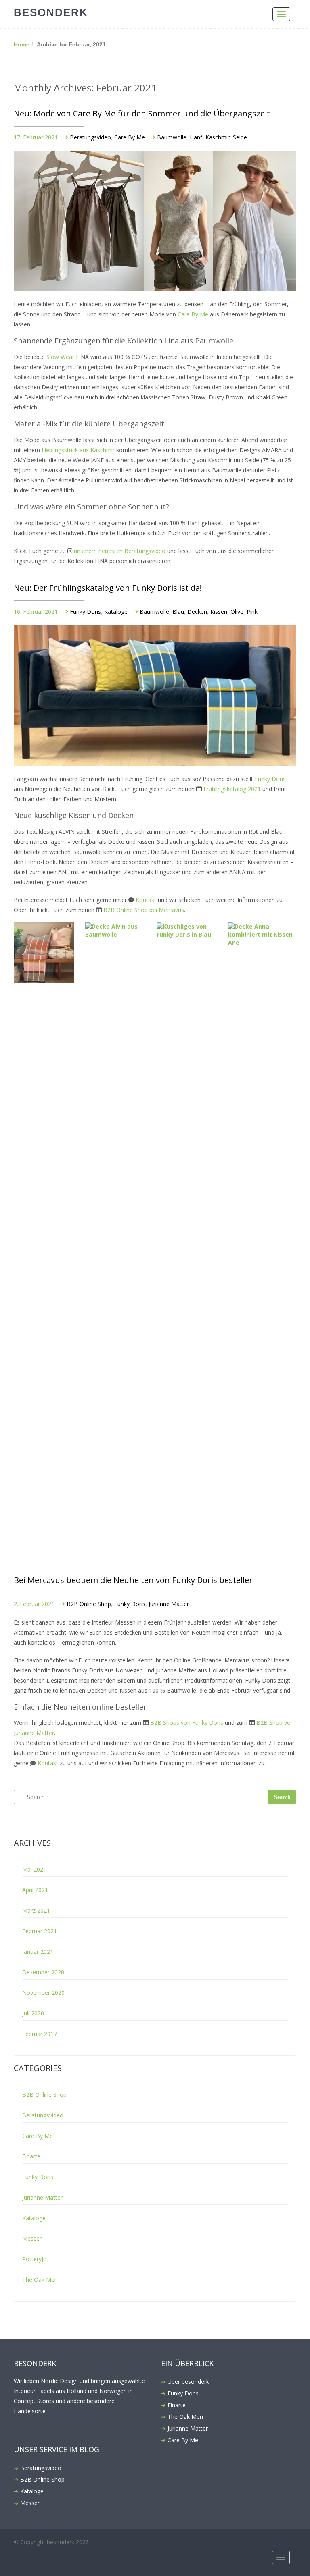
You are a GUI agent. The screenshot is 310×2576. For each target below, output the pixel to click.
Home (22, 44)
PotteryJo (35, 2259)
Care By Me (130, 137)
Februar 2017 (40, 2034)
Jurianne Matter (169, 1604)
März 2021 (36, 1910)
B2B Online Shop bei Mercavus (144, 910)
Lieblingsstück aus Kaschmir (78, 450)
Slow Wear (60, 357)
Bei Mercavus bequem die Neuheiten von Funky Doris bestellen (134, 1580)
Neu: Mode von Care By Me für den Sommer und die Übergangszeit (142, 113)
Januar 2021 (38, 1952)
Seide (240, 137)
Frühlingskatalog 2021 (232, 789)
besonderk (51, 12)
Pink (252, 612)
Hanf (196, 137)
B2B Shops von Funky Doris (187, 1723)
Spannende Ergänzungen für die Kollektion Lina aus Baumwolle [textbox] (125, 341)
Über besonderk (188, 2382)
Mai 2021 (34, 1869)
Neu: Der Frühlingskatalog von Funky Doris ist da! (108, 588)
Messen (32, 2238)
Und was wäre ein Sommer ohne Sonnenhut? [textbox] (92, 507)
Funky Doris (85, 612)
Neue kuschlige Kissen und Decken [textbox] (74, 816)
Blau (178, 612)
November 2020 (43, 1993)
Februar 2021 (40, 1931)
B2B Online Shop (89, 1604)
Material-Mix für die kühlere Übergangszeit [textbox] (89, 424)
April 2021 (35, 1890)
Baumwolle (172, 137)
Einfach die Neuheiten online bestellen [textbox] (81, 1707)
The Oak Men (40, 2280)
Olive (237, 612)
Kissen (219, 612)
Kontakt (146, 900)
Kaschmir (218, 137)
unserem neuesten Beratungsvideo (120, 551)
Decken (197, 612)
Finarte (31, 2156)
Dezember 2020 (43, 1972)
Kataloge (116, 612)
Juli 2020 (33, 2013)
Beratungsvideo (90, 137)
